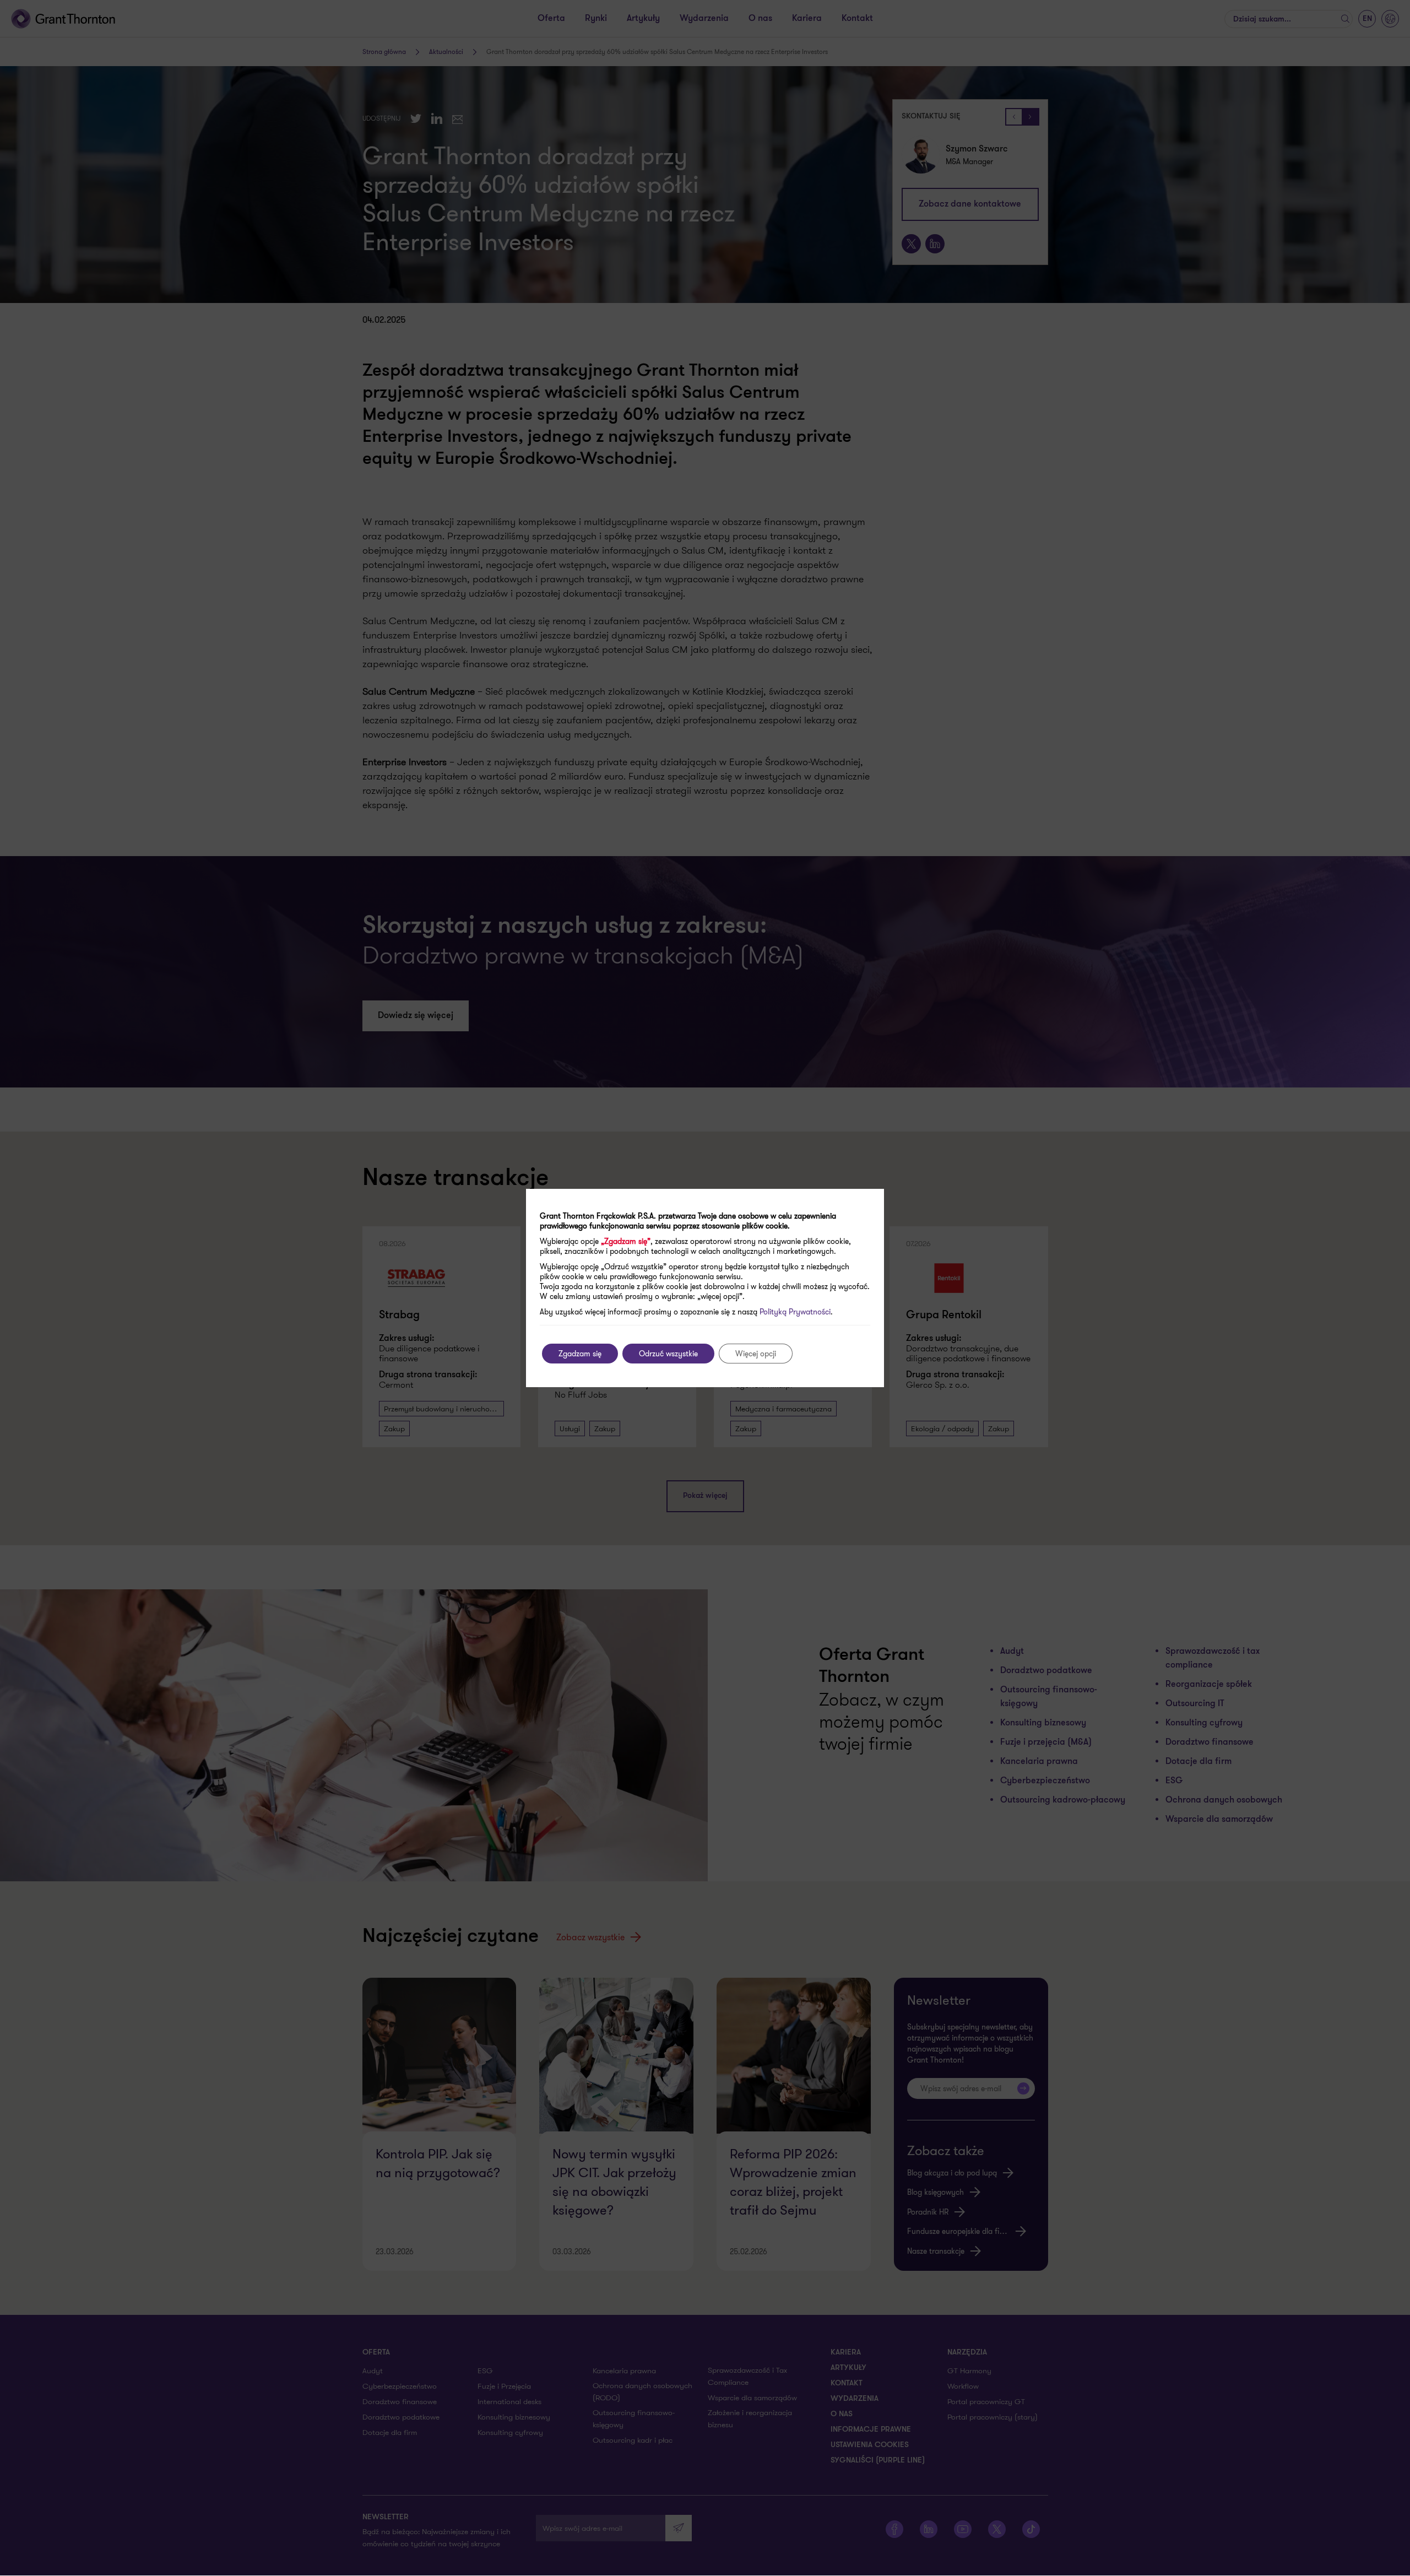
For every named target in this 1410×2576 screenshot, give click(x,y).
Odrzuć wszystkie (668, 1354)
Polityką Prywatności (795, 1312)
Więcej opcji (756, 1354)
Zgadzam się (580, 1354)
